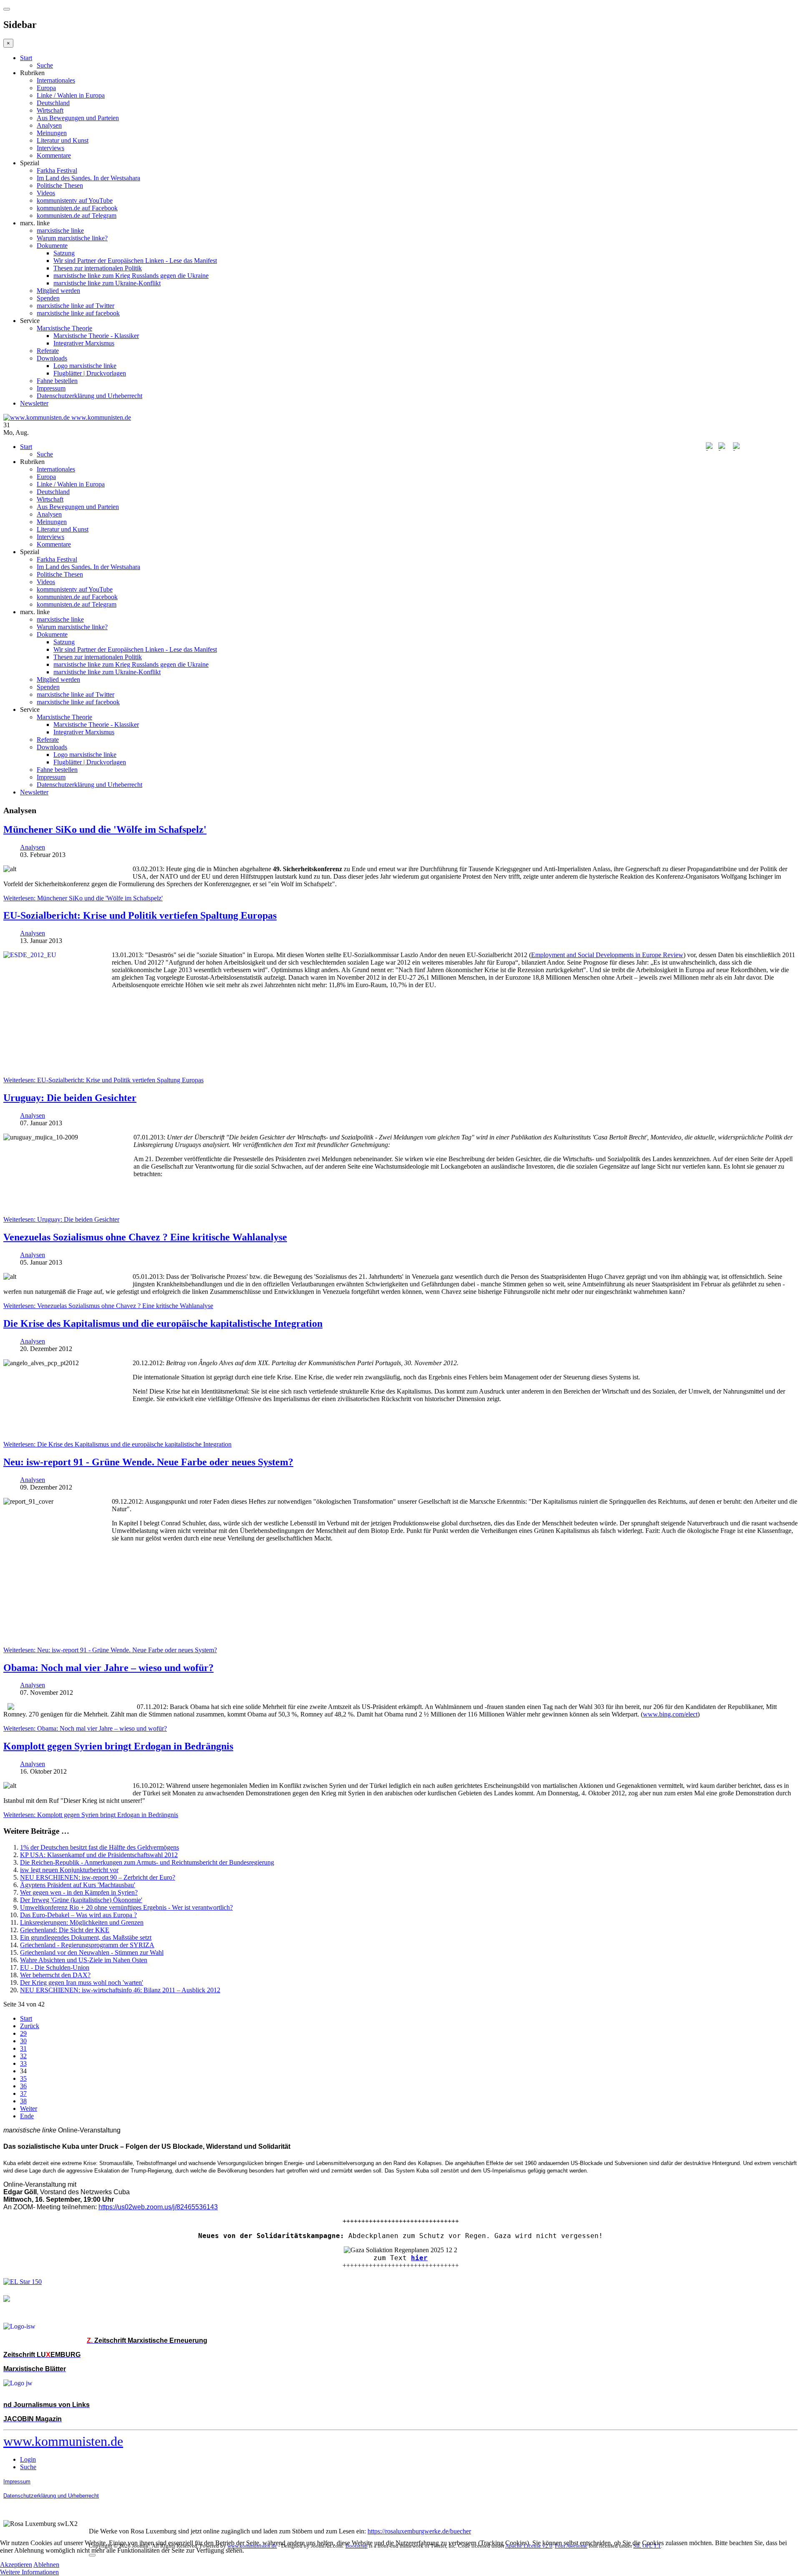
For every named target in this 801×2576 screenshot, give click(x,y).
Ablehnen (46, 2565)
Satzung (64, 253)
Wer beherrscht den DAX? (55, 1975)
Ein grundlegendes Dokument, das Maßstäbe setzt (86, 1937)
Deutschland (53, 103)
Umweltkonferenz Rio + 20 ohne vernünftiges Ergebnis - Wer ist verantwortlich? (126, 1907)
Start (26, 58)
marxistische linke (60, 231)
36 (23, 2086)
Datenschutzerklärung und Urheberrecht (89, 396)
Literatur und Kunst (63, 140)
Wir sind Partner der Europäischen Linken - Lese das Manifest (135, 261)
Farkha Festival (57, 170)
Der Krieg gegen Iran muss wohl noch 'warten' (82, 1982)
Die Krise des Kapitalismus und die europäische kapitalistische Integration (163, 1323)
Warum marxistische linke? (72, 238)
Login (28, 2459)
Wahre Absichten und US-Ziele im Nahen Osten (84, 1960)
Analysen (49, 125)
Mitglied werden (58, 291)
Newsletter (34, 403)
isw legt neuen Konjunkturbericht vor (69, 1870)
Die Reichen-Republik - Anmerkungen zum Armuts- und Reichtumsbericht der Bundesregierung (147, 1862)
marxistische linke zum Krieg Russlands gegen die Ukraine (131, 276)
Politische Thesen (60, 185)
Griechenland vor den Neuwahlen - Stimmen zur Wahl (92, 1952)
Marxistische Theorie (64, 328)
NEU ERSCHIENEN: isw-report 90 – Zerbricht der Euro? (98, 1877)
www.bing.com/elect (670, 1714)
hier (419, 2258)
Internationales (56, 80)
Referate (48, 351)
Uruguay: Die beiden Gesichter (70, 1098)
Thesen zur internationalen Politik (98, 268)
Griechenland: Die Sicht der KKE (65, 1930)
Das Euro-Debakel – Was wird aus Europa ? (78, 1915)
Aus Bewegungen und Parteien (78, 118)
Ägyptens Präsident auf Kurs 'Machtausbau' (78, 1885)
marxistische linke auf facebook (78, 313)
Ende (27, 2116)
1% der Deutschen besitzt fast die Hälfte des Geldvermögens (99, 1847)
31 (23, 2048)
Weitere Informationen (29, 2572)
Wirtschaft (50, 110)
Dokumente (52, 246)
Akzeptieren (16, 2565)
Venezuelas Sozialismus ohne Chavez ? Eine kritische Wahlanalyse (145, 1237)
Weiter (29, 2108)
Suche (45, 65)
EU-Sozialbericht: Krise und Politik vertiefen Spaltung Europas (140, 915)
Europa (46, 88)
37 (23, 2093)
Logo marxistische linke (85, 366)
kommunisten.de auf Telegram (77, 216)
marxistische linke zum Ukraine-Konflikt (107, 283)
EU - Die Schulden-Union (55, 1967)
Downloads (52, 358)
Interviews (50, 148)
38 (23, 2101)
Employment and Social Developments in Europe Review (607, 955)
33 (23, 2063)
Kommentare (54, 155)
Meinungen (52, 133)
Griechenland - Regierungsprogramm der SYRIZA (87, 1945)
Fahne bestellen (57, 381)
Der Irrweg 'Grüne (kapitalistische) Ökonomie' (81, 1900)
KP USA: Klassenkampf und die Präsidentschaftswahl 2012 (99, 1855)
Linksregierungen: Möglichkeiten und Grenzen (82, 1922)
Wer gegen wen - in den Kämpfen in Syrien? (79, 1892)
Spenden (48, 298)
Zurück (30, 2026)
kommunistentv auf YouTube (75, 200)
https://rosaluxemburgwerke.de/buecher (419, 2531)
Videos (46, 193)
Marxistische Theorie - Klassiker (96, 336)
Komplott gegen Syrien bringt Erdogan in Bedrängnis (118, 1746)
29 (23, 2033)
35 (23, 2078)
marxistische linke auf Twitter (76, 306)
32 (23, 2056)
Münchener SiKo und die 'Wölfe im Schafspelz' (105, 829)
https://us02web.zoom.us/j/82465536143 (158, 2207)
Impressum (51, 388)
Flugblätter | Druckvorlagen (90, 373)
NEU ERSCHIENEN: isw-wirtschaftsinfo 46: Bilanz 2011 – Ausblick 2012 (120, 1990)
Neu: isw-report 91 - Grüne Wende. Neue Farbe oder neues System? (148, 1462)
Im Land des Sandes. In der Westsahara (88, 178)
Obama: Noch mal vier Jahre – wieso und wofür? (108, 1668)
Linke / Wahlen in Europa (71, 95)
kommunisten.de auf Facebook (77, 208)
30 (23, 2041)
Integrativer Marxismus (84, 343)
